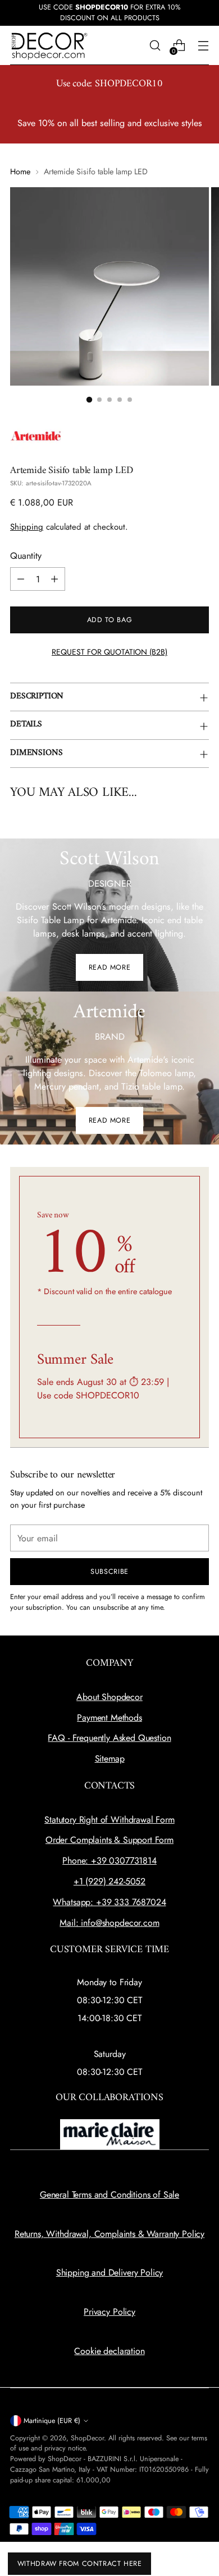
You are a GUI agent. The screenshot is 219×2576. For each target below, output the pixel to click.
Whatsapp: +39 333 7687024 (109, 1902)
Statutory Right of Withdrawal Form (109, 1820)
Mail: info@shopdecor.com (109, 1923)
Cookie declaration (109, 2351)
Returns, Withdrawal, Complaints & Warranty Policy (109, 2234)
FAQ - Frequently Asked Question (109, 1738)
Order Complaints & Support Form (109, 1840)
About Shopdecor (109, 1697)
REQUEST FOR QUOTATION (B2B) (109, 652)
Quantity (26, 556)
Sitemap (110, 1759)
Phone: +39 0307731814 (109, 1861)
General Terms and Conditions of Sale (109, 2195)
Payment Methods (109, 1718)
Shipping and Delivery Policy (110, 2272)
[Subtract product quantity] (21, 579)
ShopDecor (87, 2438)
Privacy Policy (109, 2312)
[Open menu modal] (203, 46)
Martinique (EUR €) (52, 2421)
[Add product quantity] (54, 579)
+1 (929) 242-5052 (109, 1881)
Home (20, 172)
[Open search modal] (155, 46)
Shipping (27, 527)
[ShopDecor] (49, 46)
